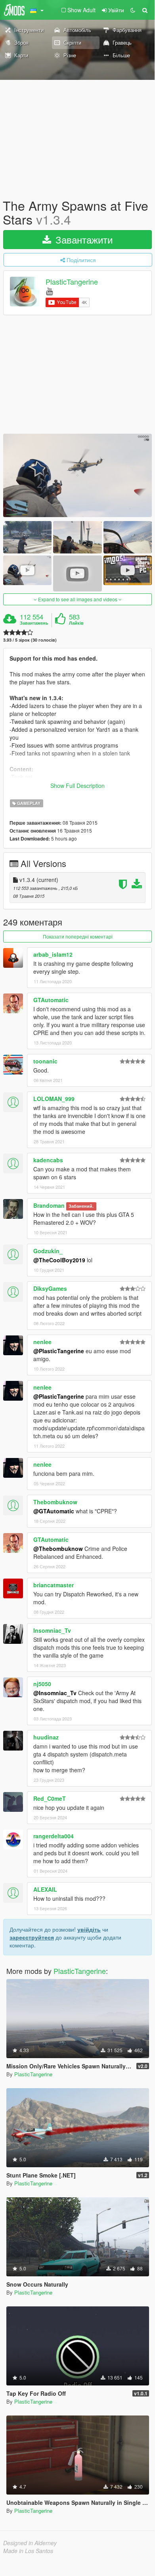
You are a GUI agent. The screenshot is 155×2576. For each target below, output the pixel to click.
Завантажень (34, 623)
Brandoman (49, 1205)
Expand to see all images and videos (78, 599)
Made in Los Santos (28, 2551)
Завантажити (83, 239)
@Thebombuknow (58, 1549)
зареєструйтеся (32, 1937)
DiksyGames (50, 1288)
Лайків (76, 623)
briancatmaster (54, 1585)
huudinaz (46, 1737)
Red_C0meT (50, 1798)
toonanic (45, 1061)
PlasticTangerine (72, 282)
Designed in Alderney (30, 2543)
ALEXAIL (45, 1889)
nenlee (42, 1342)
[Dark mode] (133, 10)
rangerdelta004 (54, 1836)
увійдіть (89, 1929)
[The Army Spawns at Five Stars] (77, 475)
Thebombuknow (55, 1502)
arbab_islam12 (53, 954)
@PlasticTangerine (59, 1351)
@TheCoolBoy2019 (59, 1260)
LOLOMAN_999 (54, 1099)
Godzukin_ (48, 1251)
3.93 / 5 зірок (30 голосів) (30, 640)
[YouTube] (49, 291)
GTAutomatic (51, 1000)
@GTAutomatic (54, 1511)
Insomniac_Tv (52, 1630)
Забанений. (81, 1206)
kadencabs (48, 1160)
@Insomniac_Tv (55, 1693)
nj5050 (42, 1684)
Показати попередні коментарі (78, 936)
